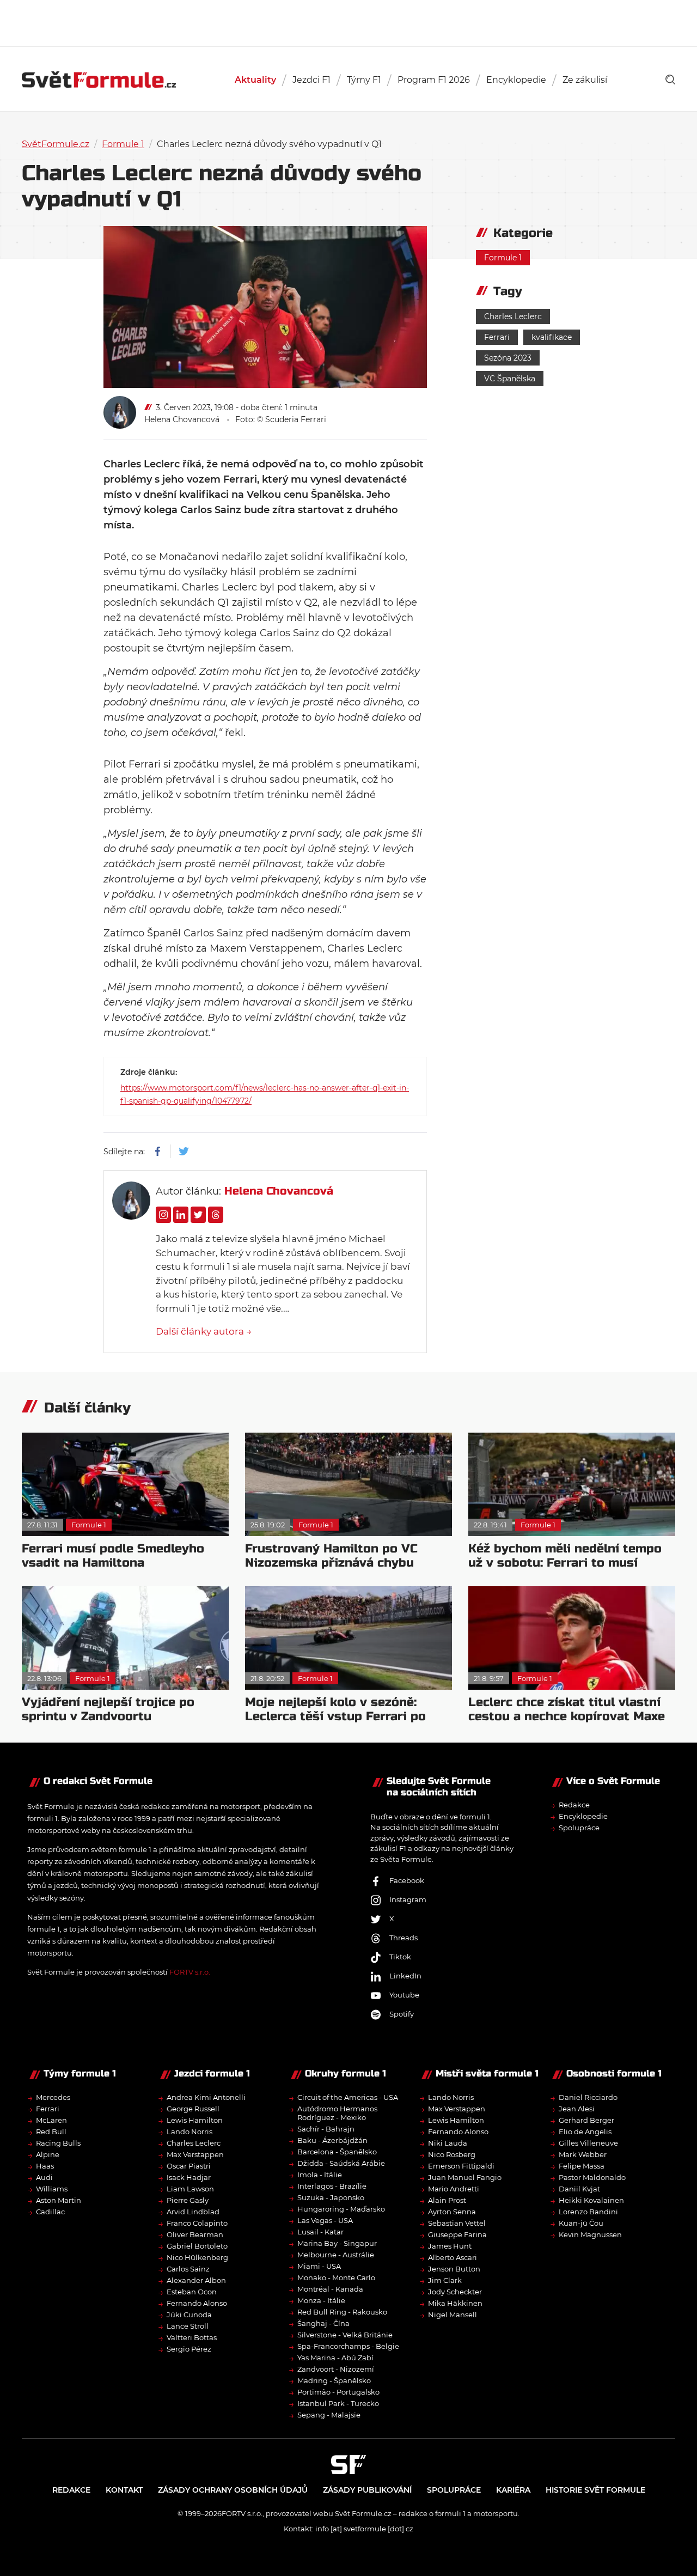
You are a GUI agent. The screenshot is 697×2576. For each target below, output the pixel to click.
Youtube (404, 1995)
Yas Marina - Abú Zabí (335, 2358)
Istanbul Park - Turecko (338, 2403)
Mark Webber (583, 2154)
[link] (670, 80)
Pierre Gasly (188, 2200)
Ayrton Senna (452, 2212)
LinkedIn (405, 1976)
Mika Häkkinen (455, 2303)
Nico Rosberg (452, 2154)
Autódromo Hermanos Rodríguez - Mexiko (337, 2113)
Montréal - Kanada (330, 2289)
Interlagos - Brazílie (332, 2186)
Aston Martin (59, 2200)
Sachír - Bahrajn (326, 2129)
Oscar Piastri (189, 2166)
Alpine (48, 2154)
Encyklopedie (516, 80)
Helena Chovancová (182, 419)
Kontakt (124, 2490)
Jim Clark (445, 2280)
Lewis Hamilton (195, 2120)
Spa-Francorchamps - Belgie (348, 2346)
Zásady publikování (367, 2490)
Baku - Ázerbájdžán (332, 2140)
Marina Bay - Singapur (337, 2243)
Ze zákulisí (585, 80)
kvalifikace (552, 337)
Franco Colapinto (197, 2223)
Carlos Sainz (188, 2269)
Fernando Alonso (197, 2303)
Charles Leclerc (513, 316)
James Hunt (450, 2246)
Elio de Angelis (585, 2132)
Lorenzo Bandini (588, 2212)
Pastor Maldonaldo (592, 2177)
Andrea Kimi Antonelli (206, 2097)
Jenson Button (454, 2269)
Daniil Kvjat (579, 2189)
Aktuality (255, 80)
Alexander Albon (196, 2280)
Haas (45, 2166)
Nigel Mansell (453, 2315)
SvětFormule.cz (56, 144)
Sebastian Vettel (457, 2223)
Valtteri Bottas (192, 2337)
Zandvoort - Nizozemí (336, 2369)
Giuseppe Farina (457, 2234)
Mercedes (53, 2097)
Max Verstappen (195, 2154)
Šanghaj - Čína (323, 2323)
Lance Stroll (188, 2326)
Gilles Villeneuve (588, 2143)
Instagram (408, 1899)
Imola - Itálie (320, 2175)
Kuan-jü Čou (581, 2223)
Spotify (402, 2014)
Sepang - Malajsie (329, 2415)
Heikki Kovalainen (591, 2200)
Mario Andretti (454, 2189)
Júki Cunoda (189, 2315)
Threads (403, 1938)
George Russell (193, 2109)
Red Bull (51, 2132)
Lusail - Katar (320, 2232)
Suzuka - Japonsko (331, 2197)
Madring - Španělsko (334, 2380)
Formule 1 (123, 144)
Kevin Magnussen (590, 2234)
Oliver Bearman (195, 2234)
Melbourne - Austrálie (336, 2255)
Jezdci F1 (311, 80)
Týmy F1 (364, 80)
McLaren (51, 2120)
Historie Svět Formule (595, 2490)
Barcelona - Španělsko (337, 2152)
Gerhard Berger (586, 2120)
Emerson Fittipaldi (461, 2166)
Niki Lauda (448, 2143)
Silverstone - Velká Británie (345, 2335)
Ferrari (497, 337)
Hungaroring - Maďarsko (341, 2209)
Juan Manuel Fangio (465, 2177)
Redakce (574, 1805)
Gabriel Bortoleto (197, 2246)
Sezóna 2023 (508, 358)
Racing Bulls (58, 2143)
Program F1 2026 (434, 80)
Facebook (407, 1880)
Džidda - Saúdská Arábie (341, 2163)
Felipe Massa (582, 2166)
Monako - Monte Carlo (336, 2277)
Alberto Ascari (453, 2257)
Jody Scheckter (455, 2292)
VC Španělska (510, 379)
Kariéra (513, 2490)
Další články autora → (204, 1331)
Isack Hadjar (189, 2177)
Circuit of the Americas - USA (348, 2097)
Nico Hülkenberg (197, 2257)
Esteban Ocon (192, 2292)
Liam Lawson (190, 2189)
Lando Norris (189, 2132)
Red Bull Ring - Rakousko (342, 2312)
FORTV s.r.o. (190, 1972)
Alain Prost (447, 2200)
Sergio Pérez (189, 2349)
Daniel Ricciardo (588, 2097)
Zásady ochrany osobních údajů (233, 2490)
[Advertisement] (348, 22)
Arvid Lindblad (193, 2212)
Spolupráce (579, 1828)
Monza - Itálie (321, 2300)
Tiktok (400, 1957)
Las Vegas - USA (325, 2220)
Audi (44, 2177)
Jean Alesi (577, 2109)
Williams (52, 2189)
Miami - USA (319, 2266)
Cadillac (50, 2212)
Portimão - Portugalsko (338, 2392)
